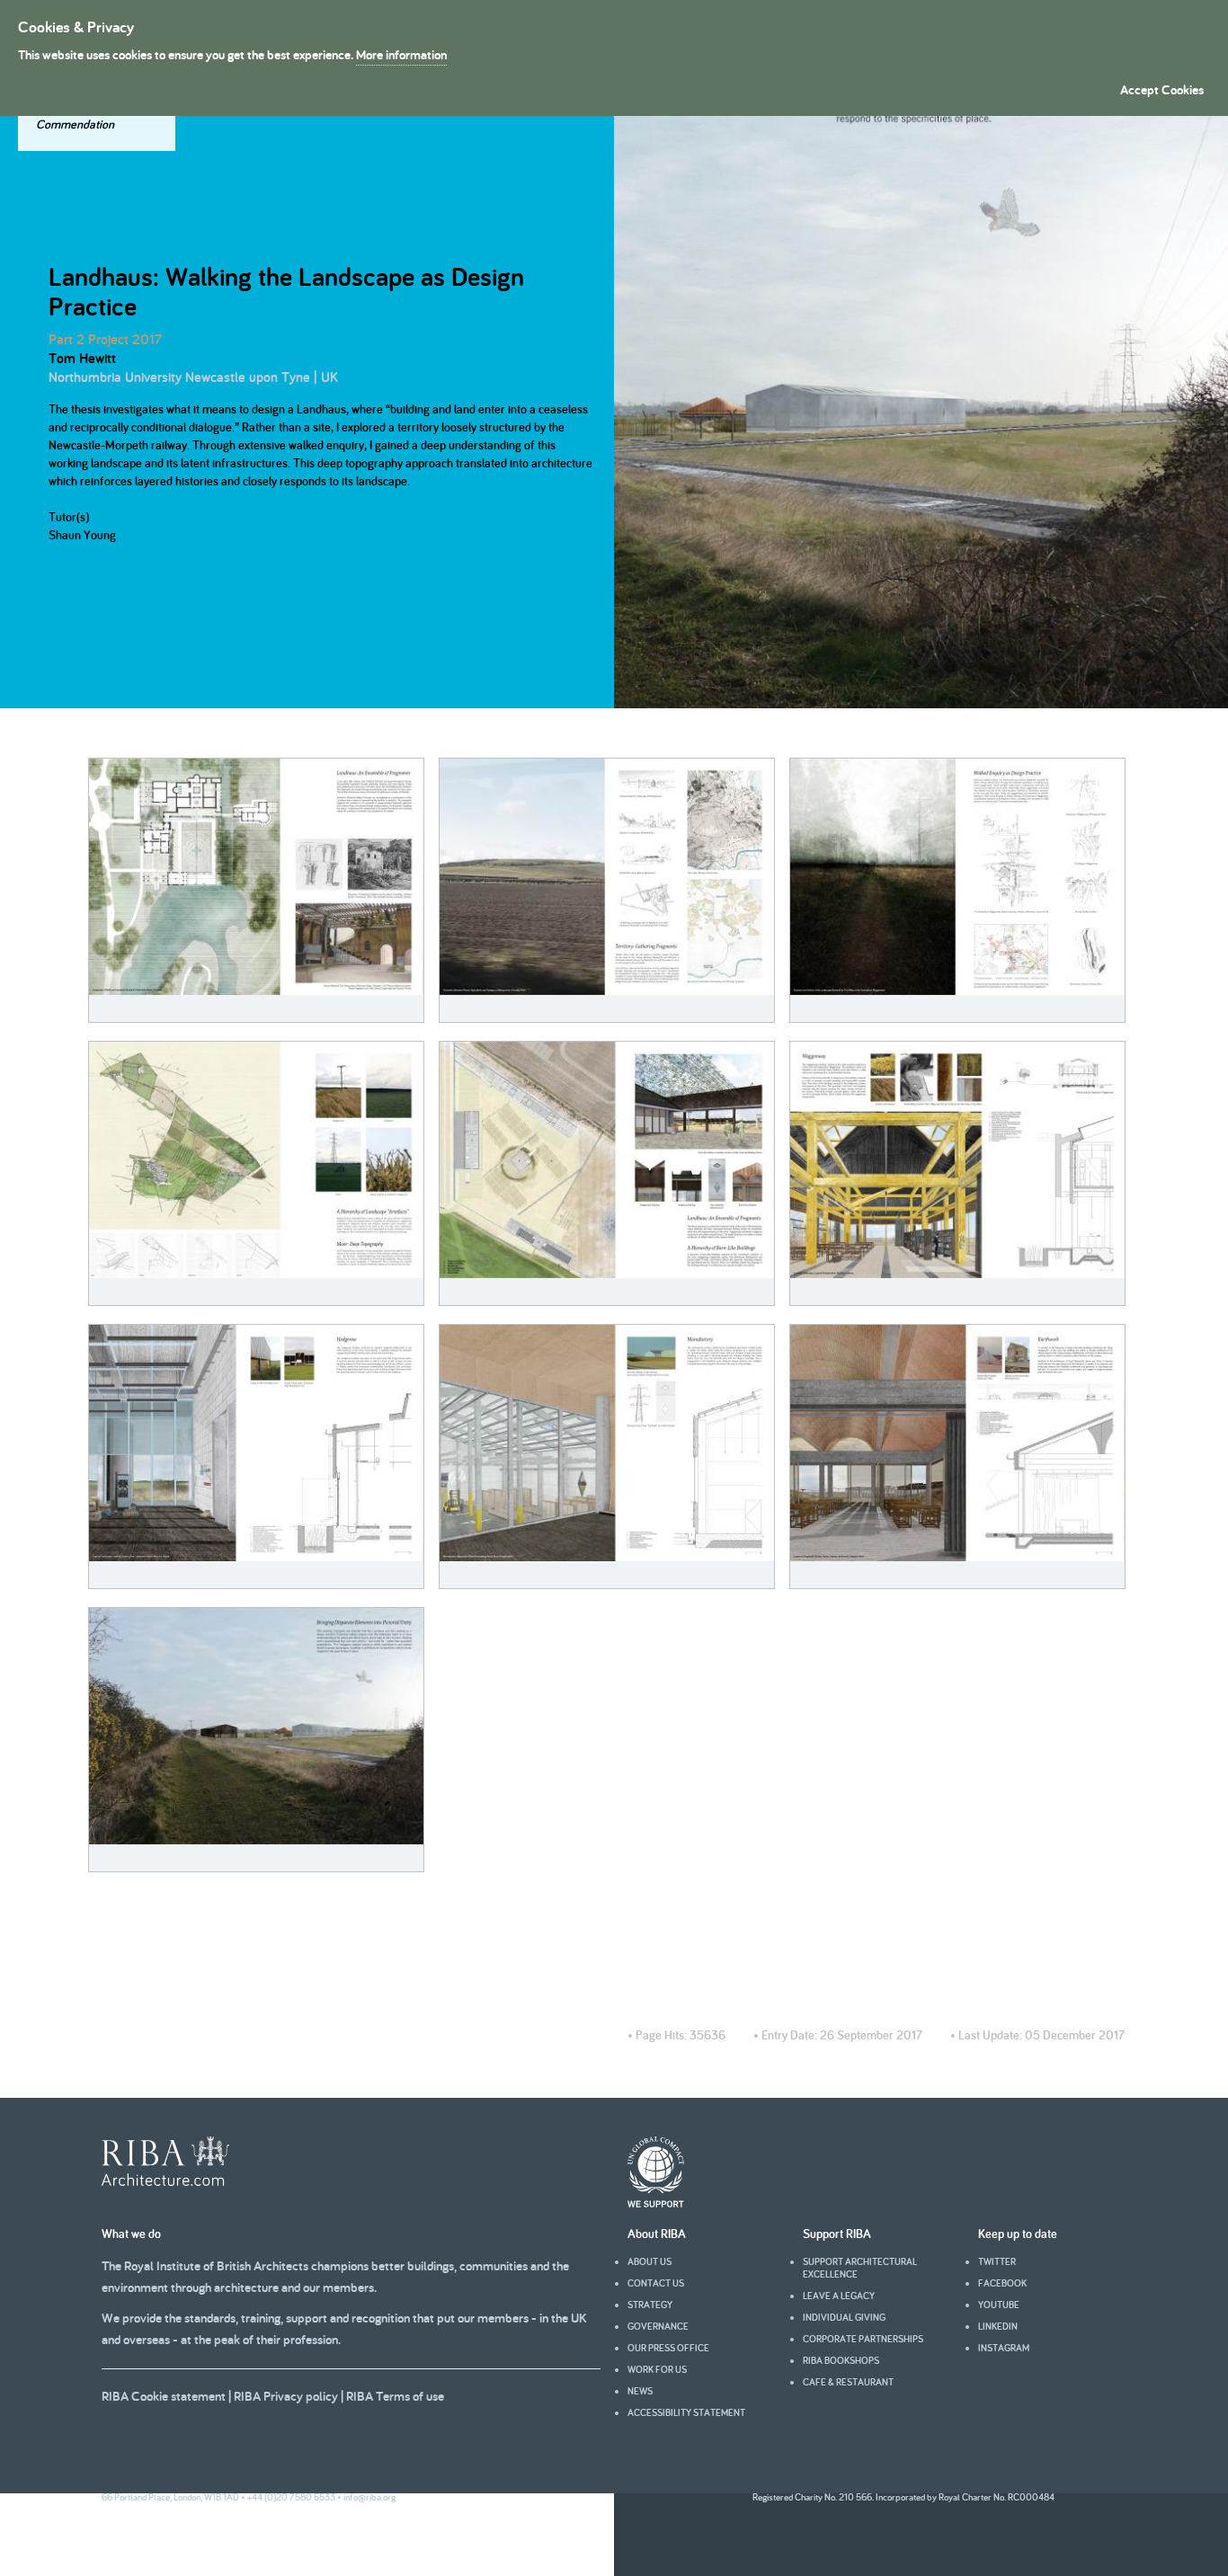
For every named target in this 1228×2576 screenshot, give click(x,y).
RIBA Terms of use (395, 2396)
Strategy (650, 2305)
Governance (658, 2326)
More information (401, 54)
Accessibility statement (686, 2412)
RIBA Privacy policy (286, 2396)
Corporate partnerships (863, 2339)
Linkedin (998, 2326)
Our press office (668, 2348)
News (640, 2391)
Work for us (657, 2369)
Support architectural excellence (860, 2268)
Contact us (656, 2283)
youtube (999, 2305)
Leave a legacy (839, 2296)
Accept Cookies (1162, 89)
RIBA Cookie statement (164, 2396)
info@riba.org (369, 2497)
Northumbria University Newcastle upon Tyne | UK (193, 377)
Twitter (997, 2261)
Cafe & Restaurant (848, 2382)
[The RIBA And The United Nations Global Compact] (656, 2203)
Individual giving (844, 2317)
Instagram (1004, 2348)
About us (650, 2261)
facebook (1002, 2283)
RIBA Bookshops (841, 2360)
